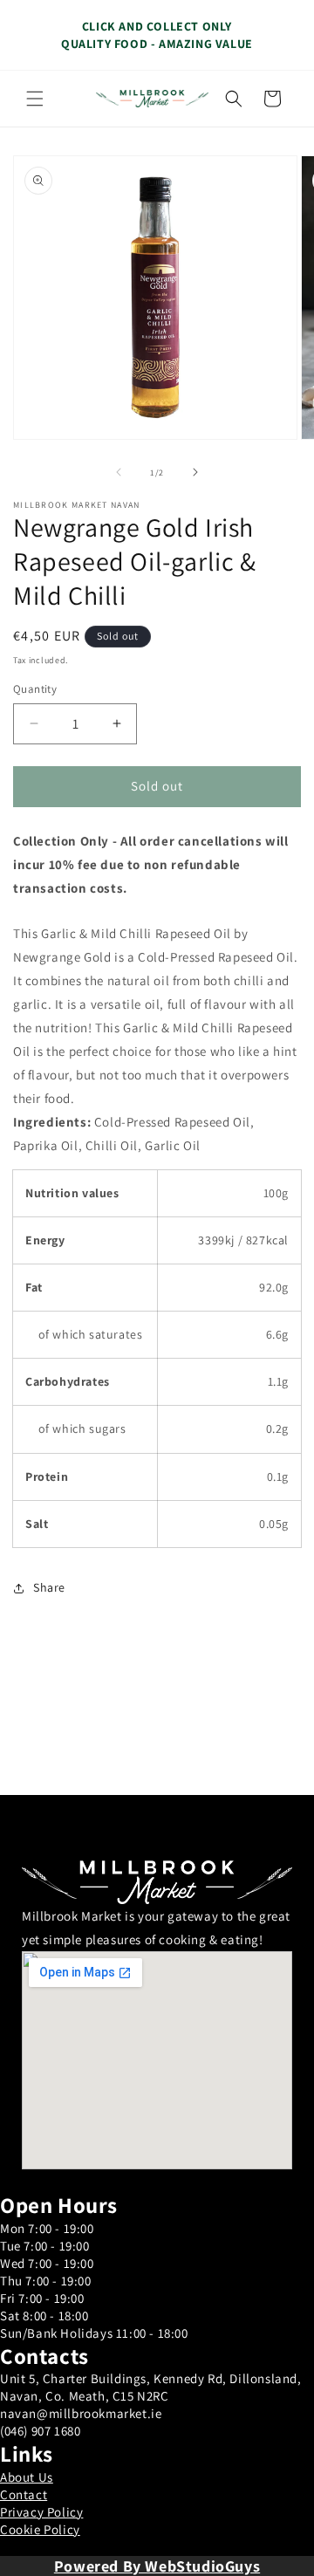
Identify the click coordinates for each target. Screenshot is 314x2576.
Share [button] (49, 1587)
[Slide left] (119, 472)
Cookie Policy (40, 2529)
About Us (27, 2477)
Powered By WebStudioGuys (157, 2566)
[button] (35, 99)
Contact (24, 2494)
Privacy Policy (41, 2512)
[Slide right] (195, 472)
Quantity (35, 689)
